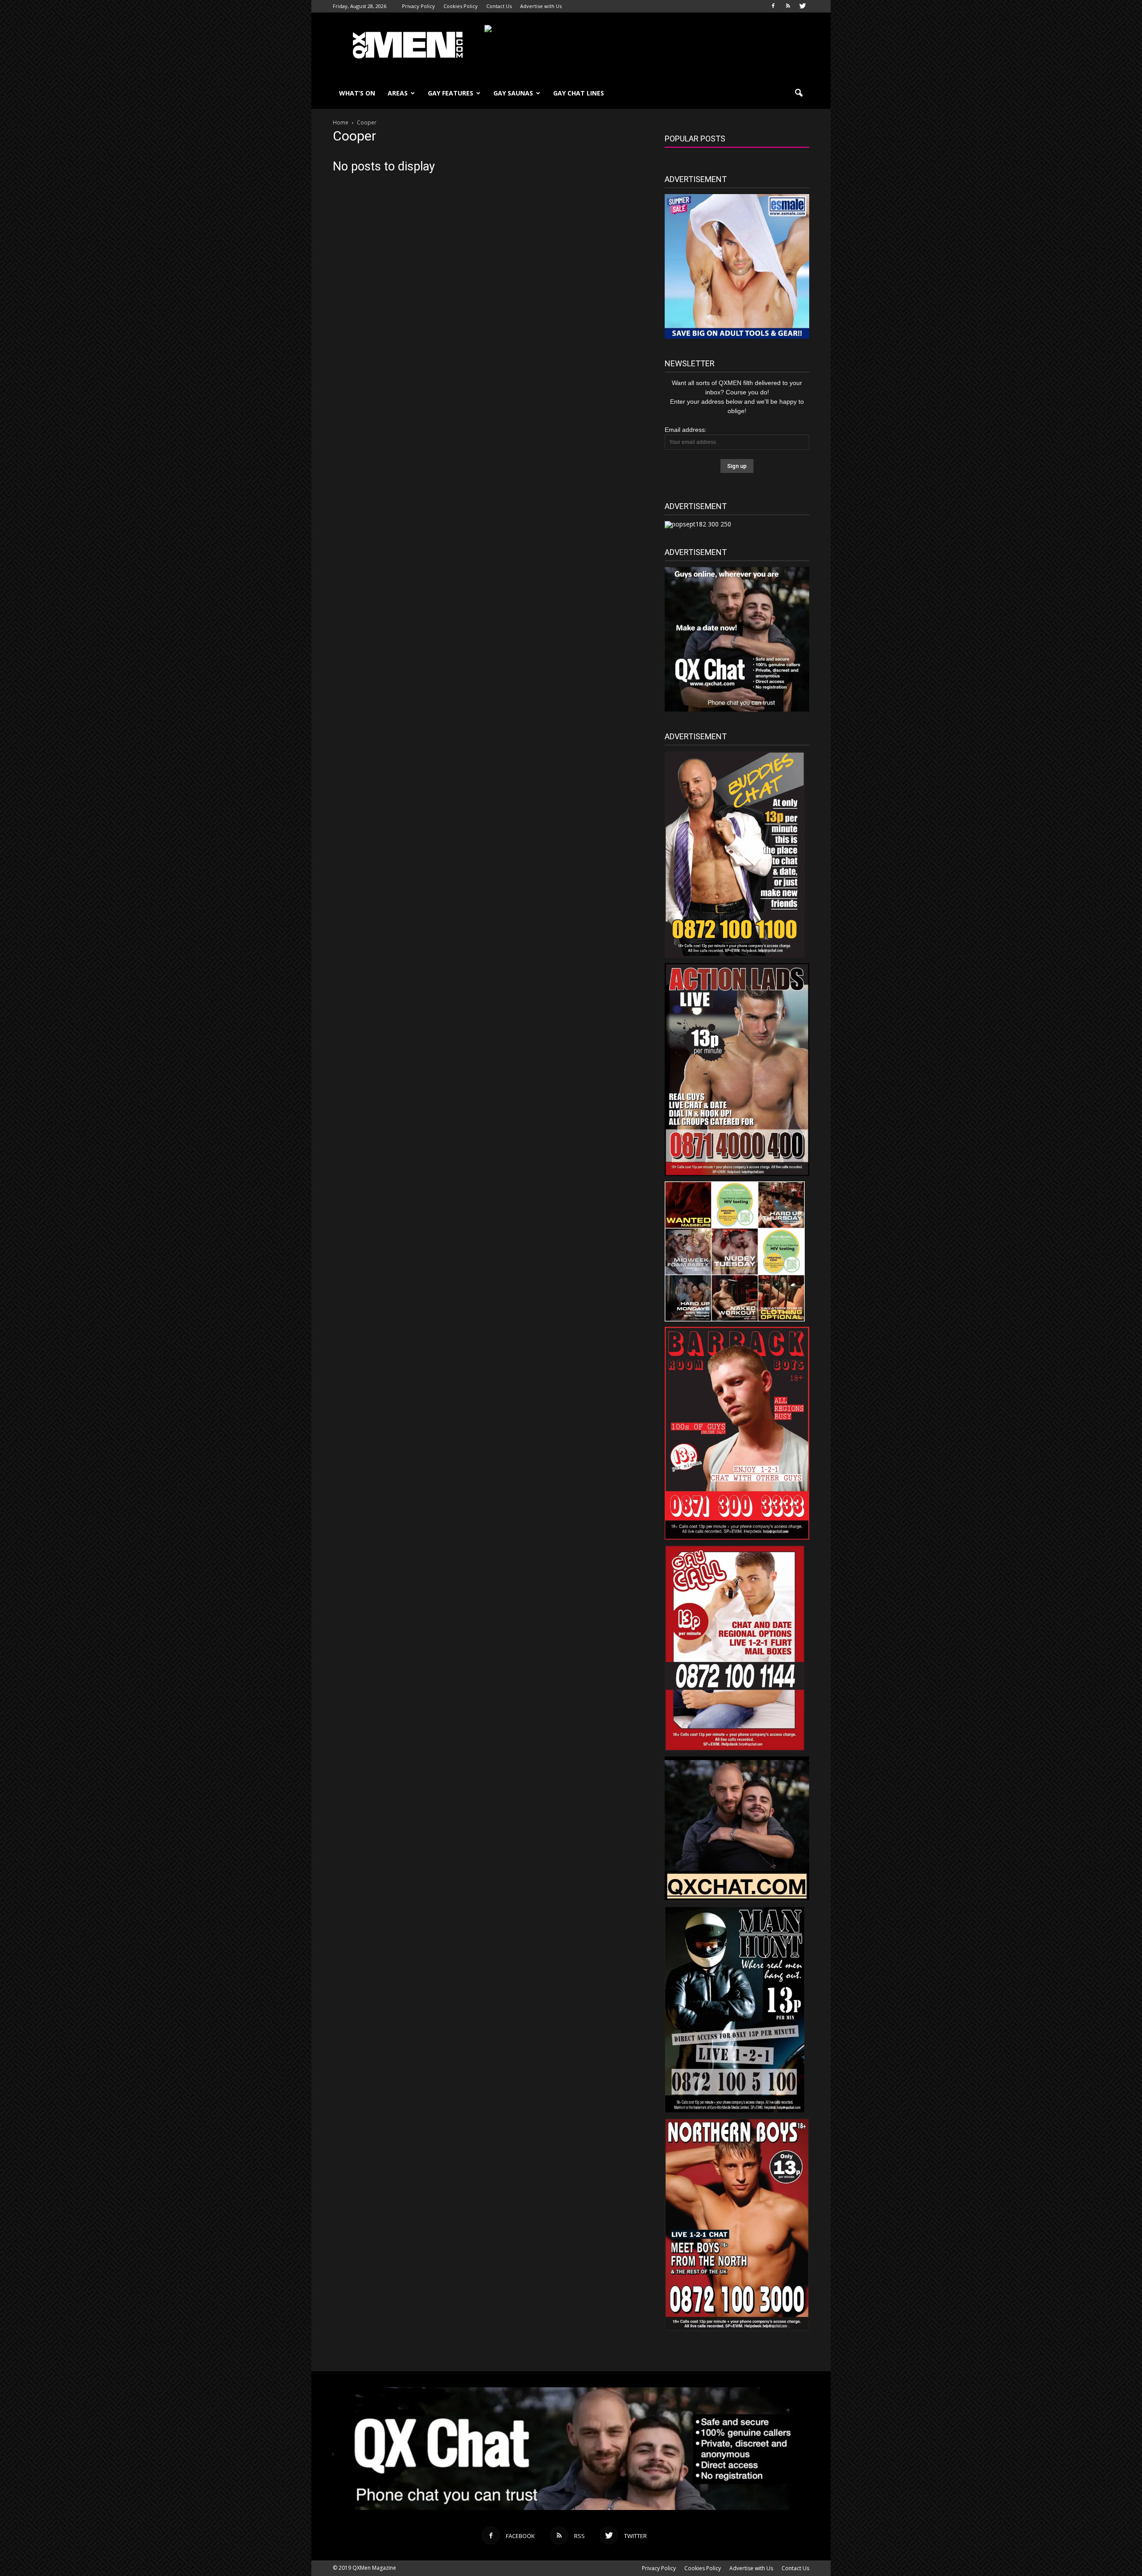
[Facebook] (773, 6)
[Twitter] (803, 6)
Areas (398, 93)
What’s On (357, 93)
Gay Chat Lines (579, 93)
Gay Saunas (513, 93)
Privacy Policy (418, 6)
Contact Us (499, 6)
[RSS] (788, 6)
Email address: (686, 430)
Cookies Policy (461, 6)
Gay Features (451, 93)
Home (341, 122)
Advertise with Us (541, 6)
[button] (799, 93)
